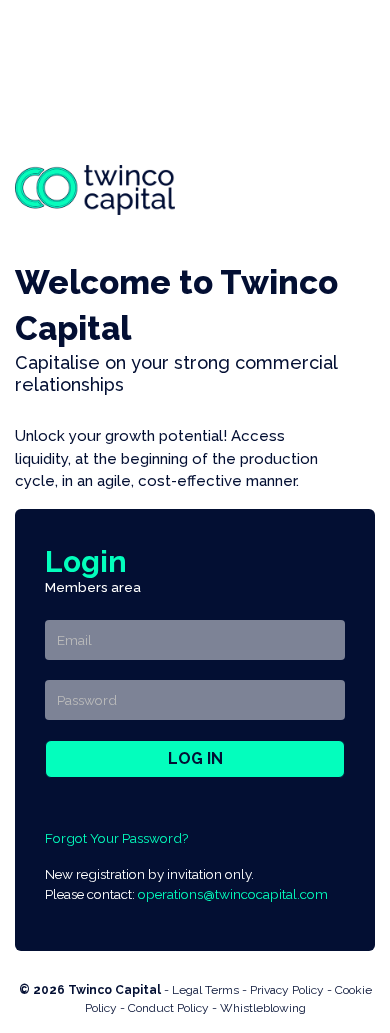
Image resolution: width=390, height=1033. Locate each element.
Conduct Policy (168, 1008)
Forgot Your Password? (116, 838)
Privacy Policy (287, 990)
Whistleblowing (263, 1008)
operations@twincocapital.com (233, 894)
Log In (195, 758)
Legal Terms (205, 990)
